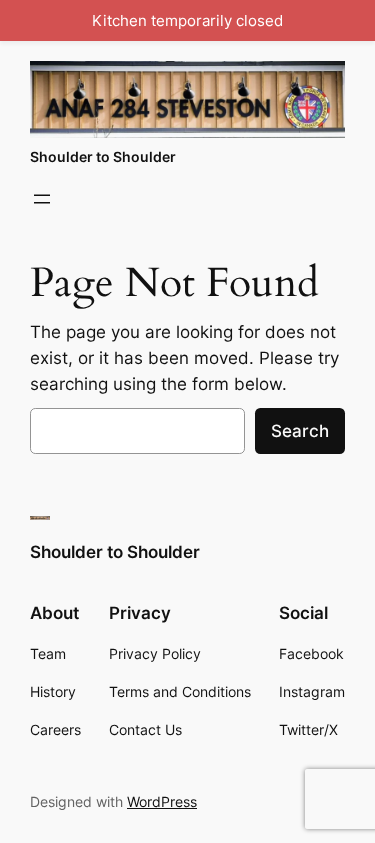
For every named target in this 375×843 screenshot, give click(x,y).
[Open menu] (42, 199)
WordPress (162, 801)
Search (300, 431)
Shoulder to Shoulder (103, 156)
